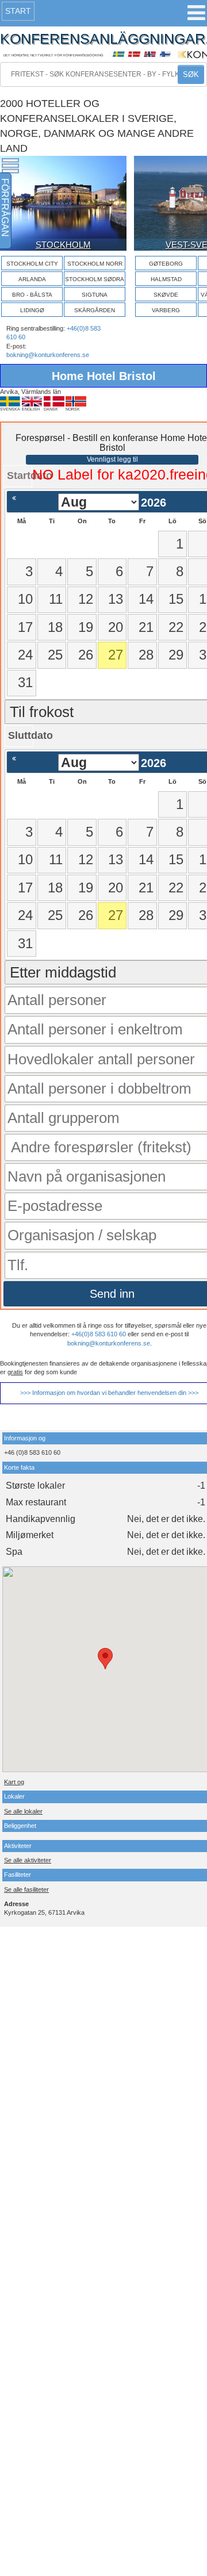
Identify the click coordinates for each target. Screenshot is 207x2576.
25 (55, 655)
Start (18, 11)
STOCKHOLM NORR (95, 264)
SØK (191, 74)
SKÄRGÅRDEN (95, 310)
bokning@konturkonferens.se (48, 355)
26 (86, 655)
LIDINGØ (32, 310)
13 (116, 599)
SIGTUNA (95, 295)
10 (25, 599)
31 (25, 682)
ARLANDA (32, 279)
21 (146, 627)
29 (176, 655)
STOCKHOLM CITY (32, 264)
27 (116, 655)
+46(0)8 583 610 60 (99, 1334)
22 (176, 627)
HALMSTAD (166, 279)
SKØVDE (166, 295)
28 (146, 655)
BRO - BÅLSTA (32, 295)
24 (25, 655)
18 (55, 627)
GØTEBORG (166, 264)
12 (86, 599)
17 (25, 627)
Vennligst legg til (112, 459)
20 (116, 627)
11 (56, 599)
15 (176, 599)
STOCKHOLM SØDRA (95, 279)
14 (146, 599)
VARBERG (166, 310)
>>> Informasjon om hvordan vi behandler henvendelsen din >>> (109, 1393)
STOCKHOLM (63, 245)
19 (86, 627)
